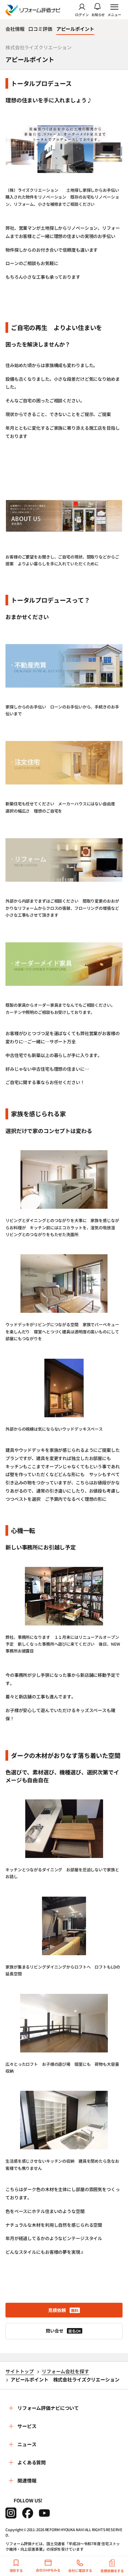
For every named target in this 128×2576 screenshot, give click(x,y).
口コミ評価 (40, 29)
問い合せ (63, 2331)
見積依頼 (63, 2310)
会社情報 (15, 29)
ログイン (82, 14)
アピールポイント (75, 29)
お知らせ (98, 14)
